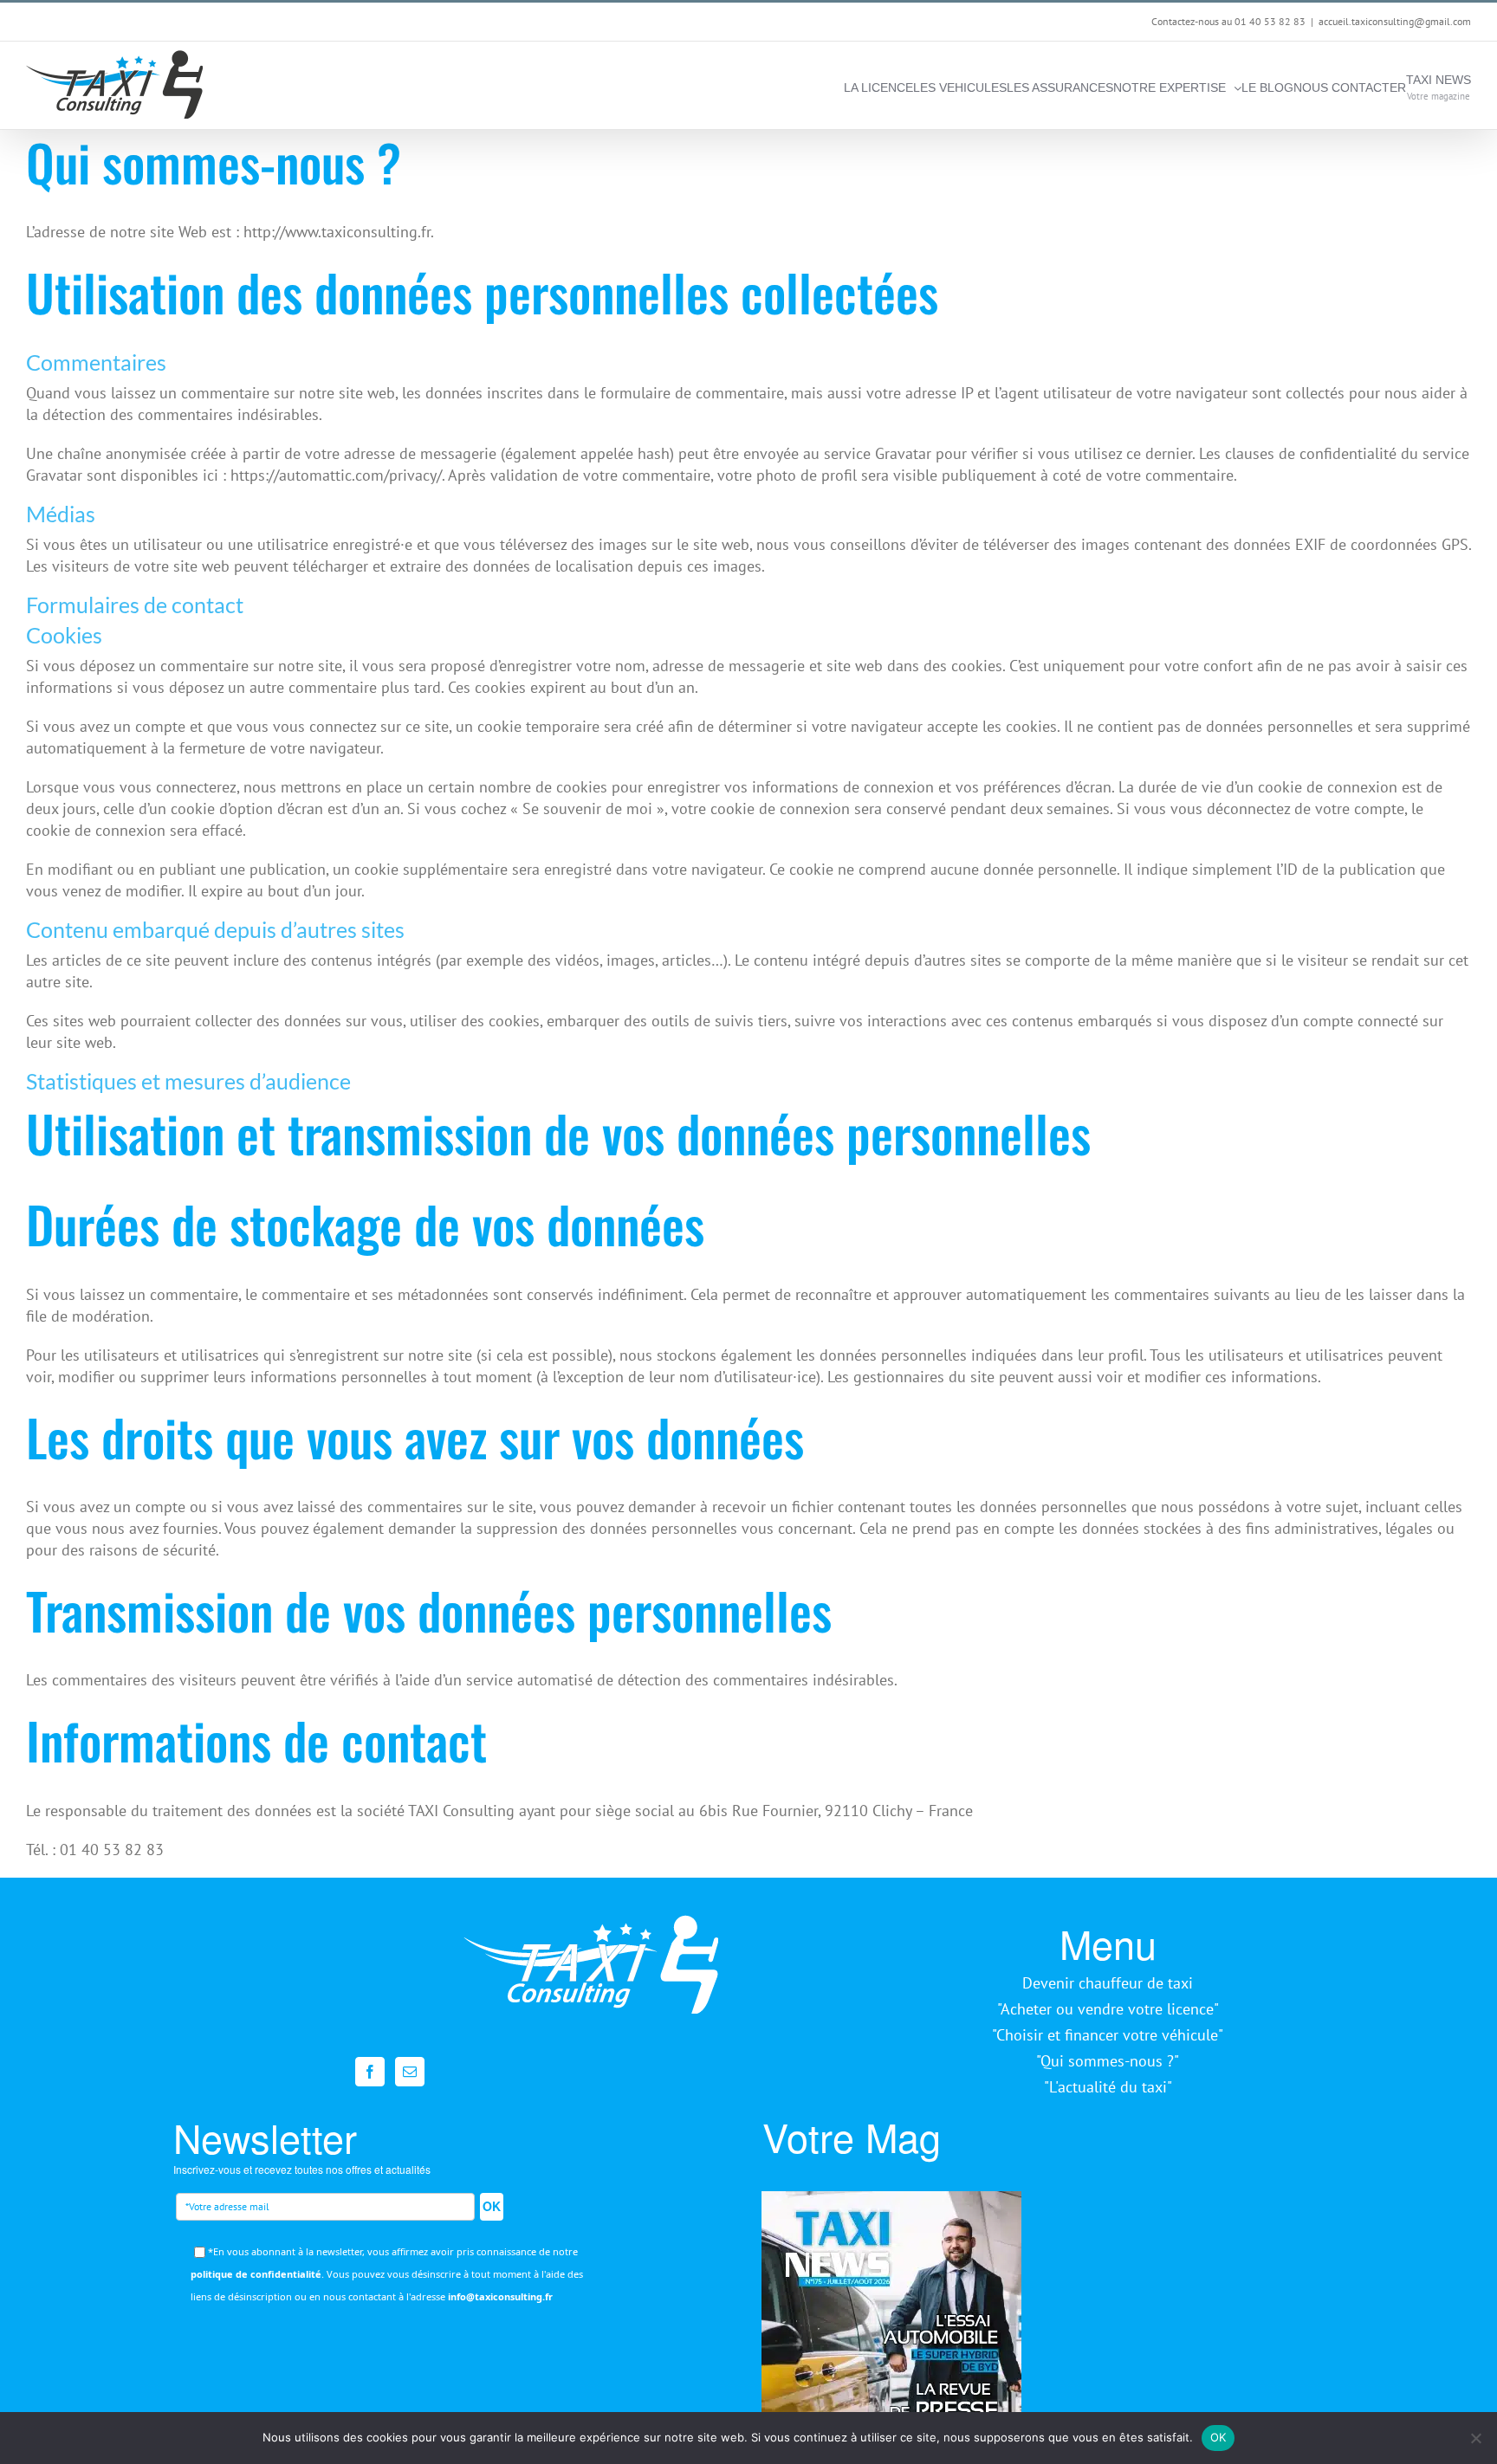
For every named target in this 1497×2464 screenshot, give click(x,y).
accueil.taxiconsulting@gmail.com (1395, 21)
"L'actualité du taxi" (1108, 2087)
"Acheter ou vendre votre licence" (1108, 2009)
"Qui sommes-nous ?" (1108, 2061)
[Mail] (410, 2072)
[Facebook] (370, 2072)
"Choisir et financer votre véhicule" (1108, 2035)
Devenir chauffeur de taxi (1108, 1983)
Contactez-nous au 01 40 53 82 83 (1228, 21)
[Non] (1475, 2438)
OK (492, 2206)
